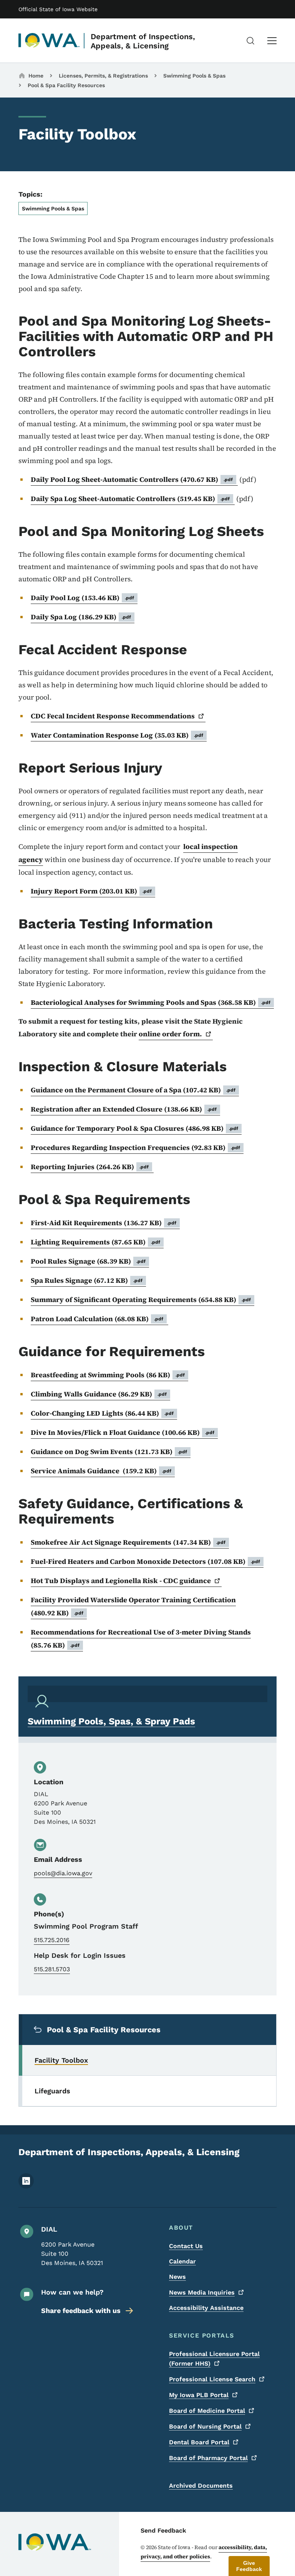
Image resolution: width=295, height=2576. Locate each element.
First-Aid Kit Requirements (104, 1223)
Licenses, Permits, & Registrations (103, 76)
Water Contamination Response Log (117, 735)
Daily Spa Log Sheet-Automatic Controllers (130, 499)
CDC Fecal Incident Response (113, 716)
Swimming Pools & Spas (194, 76)
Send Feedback (163, 2531)
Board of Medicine (207, 2411)
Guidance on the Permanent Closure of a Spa (133, 1090)
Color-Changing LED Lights (102, 1413)
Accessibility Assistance (206, 2308)
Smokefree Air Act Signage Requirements (128, 1542)
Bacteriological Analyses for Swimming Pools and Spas (151, 1002)
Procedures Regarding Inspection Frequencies (136, 1147)
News (177, 2277)
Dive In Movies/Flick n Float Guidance (123, 1432)
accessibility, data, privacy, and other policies (204, 2552)
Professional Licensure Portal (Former (214, 2359)
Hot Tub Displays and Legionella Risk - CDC (121, 1581)
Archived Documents (201, 2486)
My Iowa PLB (199, 2395)
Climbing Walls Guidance (99, 1394)
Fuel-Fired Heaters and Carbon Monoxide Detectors (146, 1561)
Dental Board (199, 2442)
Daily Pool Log (83, 598)
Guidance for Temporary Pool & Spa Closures (135, 1128)
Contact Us (186, 2246)
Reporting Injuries (90, 1167)
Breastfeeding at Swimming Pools (108, 1375)
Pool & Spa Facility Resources (66, 85)
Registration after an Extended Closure (124, 1109)
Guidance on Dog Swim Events (109, 1452)
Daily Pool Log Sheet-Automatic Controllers (132, 479)
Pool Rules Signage (88, 1261)
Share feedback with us (81, 2310)
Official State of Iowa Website (58, 9)
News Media (202, 2292)
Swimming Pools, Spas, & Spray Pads (111, 1721)
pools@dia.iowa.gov (63, 1873)
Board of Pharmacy (208, 2458)
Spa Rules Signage (87, 1280)
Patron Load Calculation (97, 1319)
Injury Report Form (91, 891)
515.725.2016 (52, 1940)
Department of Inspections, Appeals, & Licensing (143, 41)
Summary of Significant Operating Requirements (141, 1300)
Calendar (182, 2261)
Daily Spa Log (81, 617)
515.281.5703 (52, 1969)
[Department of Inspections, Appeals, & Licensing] (49, 41)
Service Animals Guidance (101, 1471)
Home (36, 76)
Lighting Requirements (96, 1242)
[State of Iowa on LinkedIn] (26, 2186)
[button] (249, 2566)
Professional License (212, 2379)
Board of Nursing (205, 2426)
